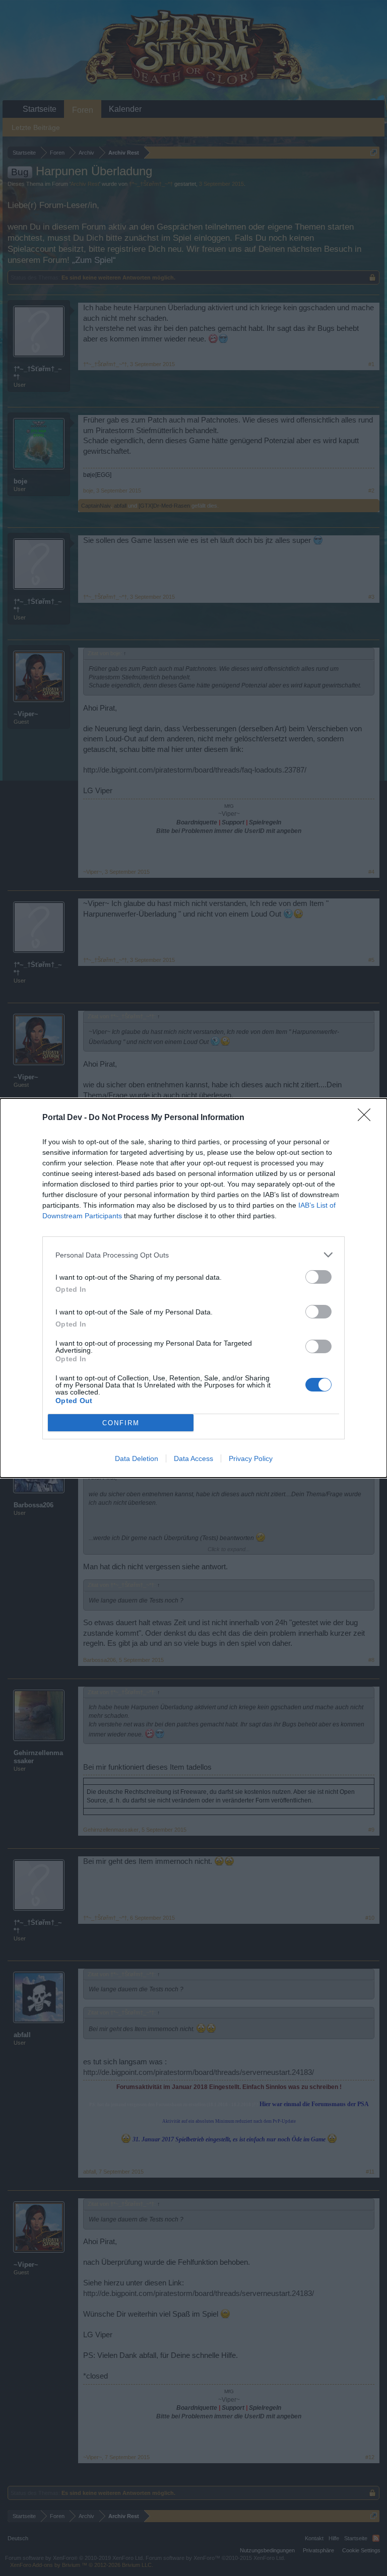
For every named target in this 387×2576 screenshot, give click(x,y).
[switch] (318, 1277)
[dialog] (193, 1288)
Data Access (193, 1458)
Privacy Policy (251, 1458)
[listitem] (193, 1255)
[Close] (367, 1118)
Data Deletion (137, 1458)
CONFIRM (121, 1423)
